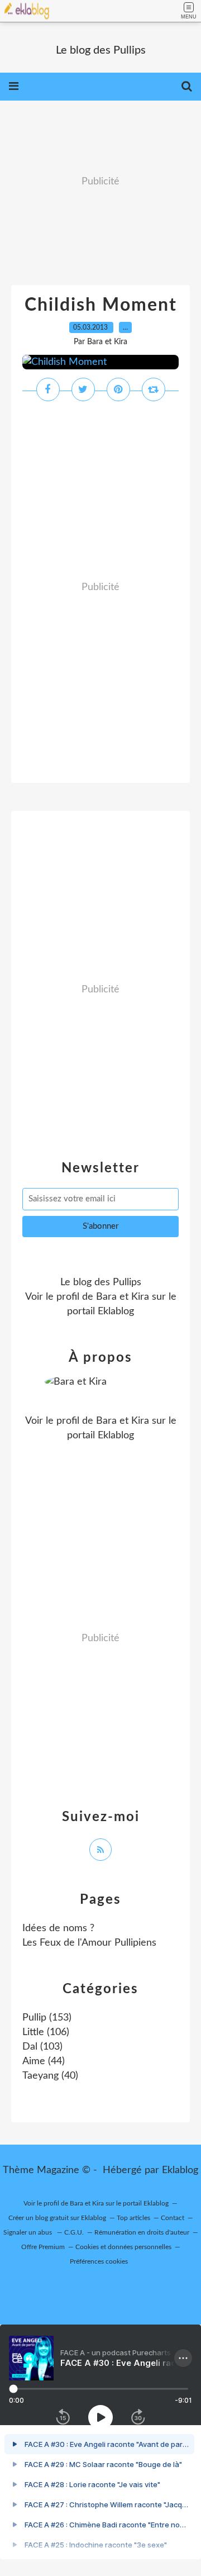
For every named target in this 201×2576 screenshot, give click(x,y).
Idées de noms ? (58, 1928)
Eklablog (180, 2170)
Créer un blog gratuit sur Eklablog (57, 2218)
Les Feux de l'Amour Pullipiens (89, 1943)
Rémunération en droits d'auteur (142, 2232)
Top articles (133, 2218)
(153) (47, 2018)
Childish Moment (101, 305)
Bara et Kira (123, 1297)
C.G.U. (74, 2232)
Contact (173, 2218)
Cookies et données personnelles (123, 2247)
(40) (50, 2076)
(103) (42, 2047)
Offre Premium (43, 2247)
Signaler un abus (28, 2232)
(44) (44, 2061)
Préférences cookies (99, 2261)
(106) (46, 2032)
